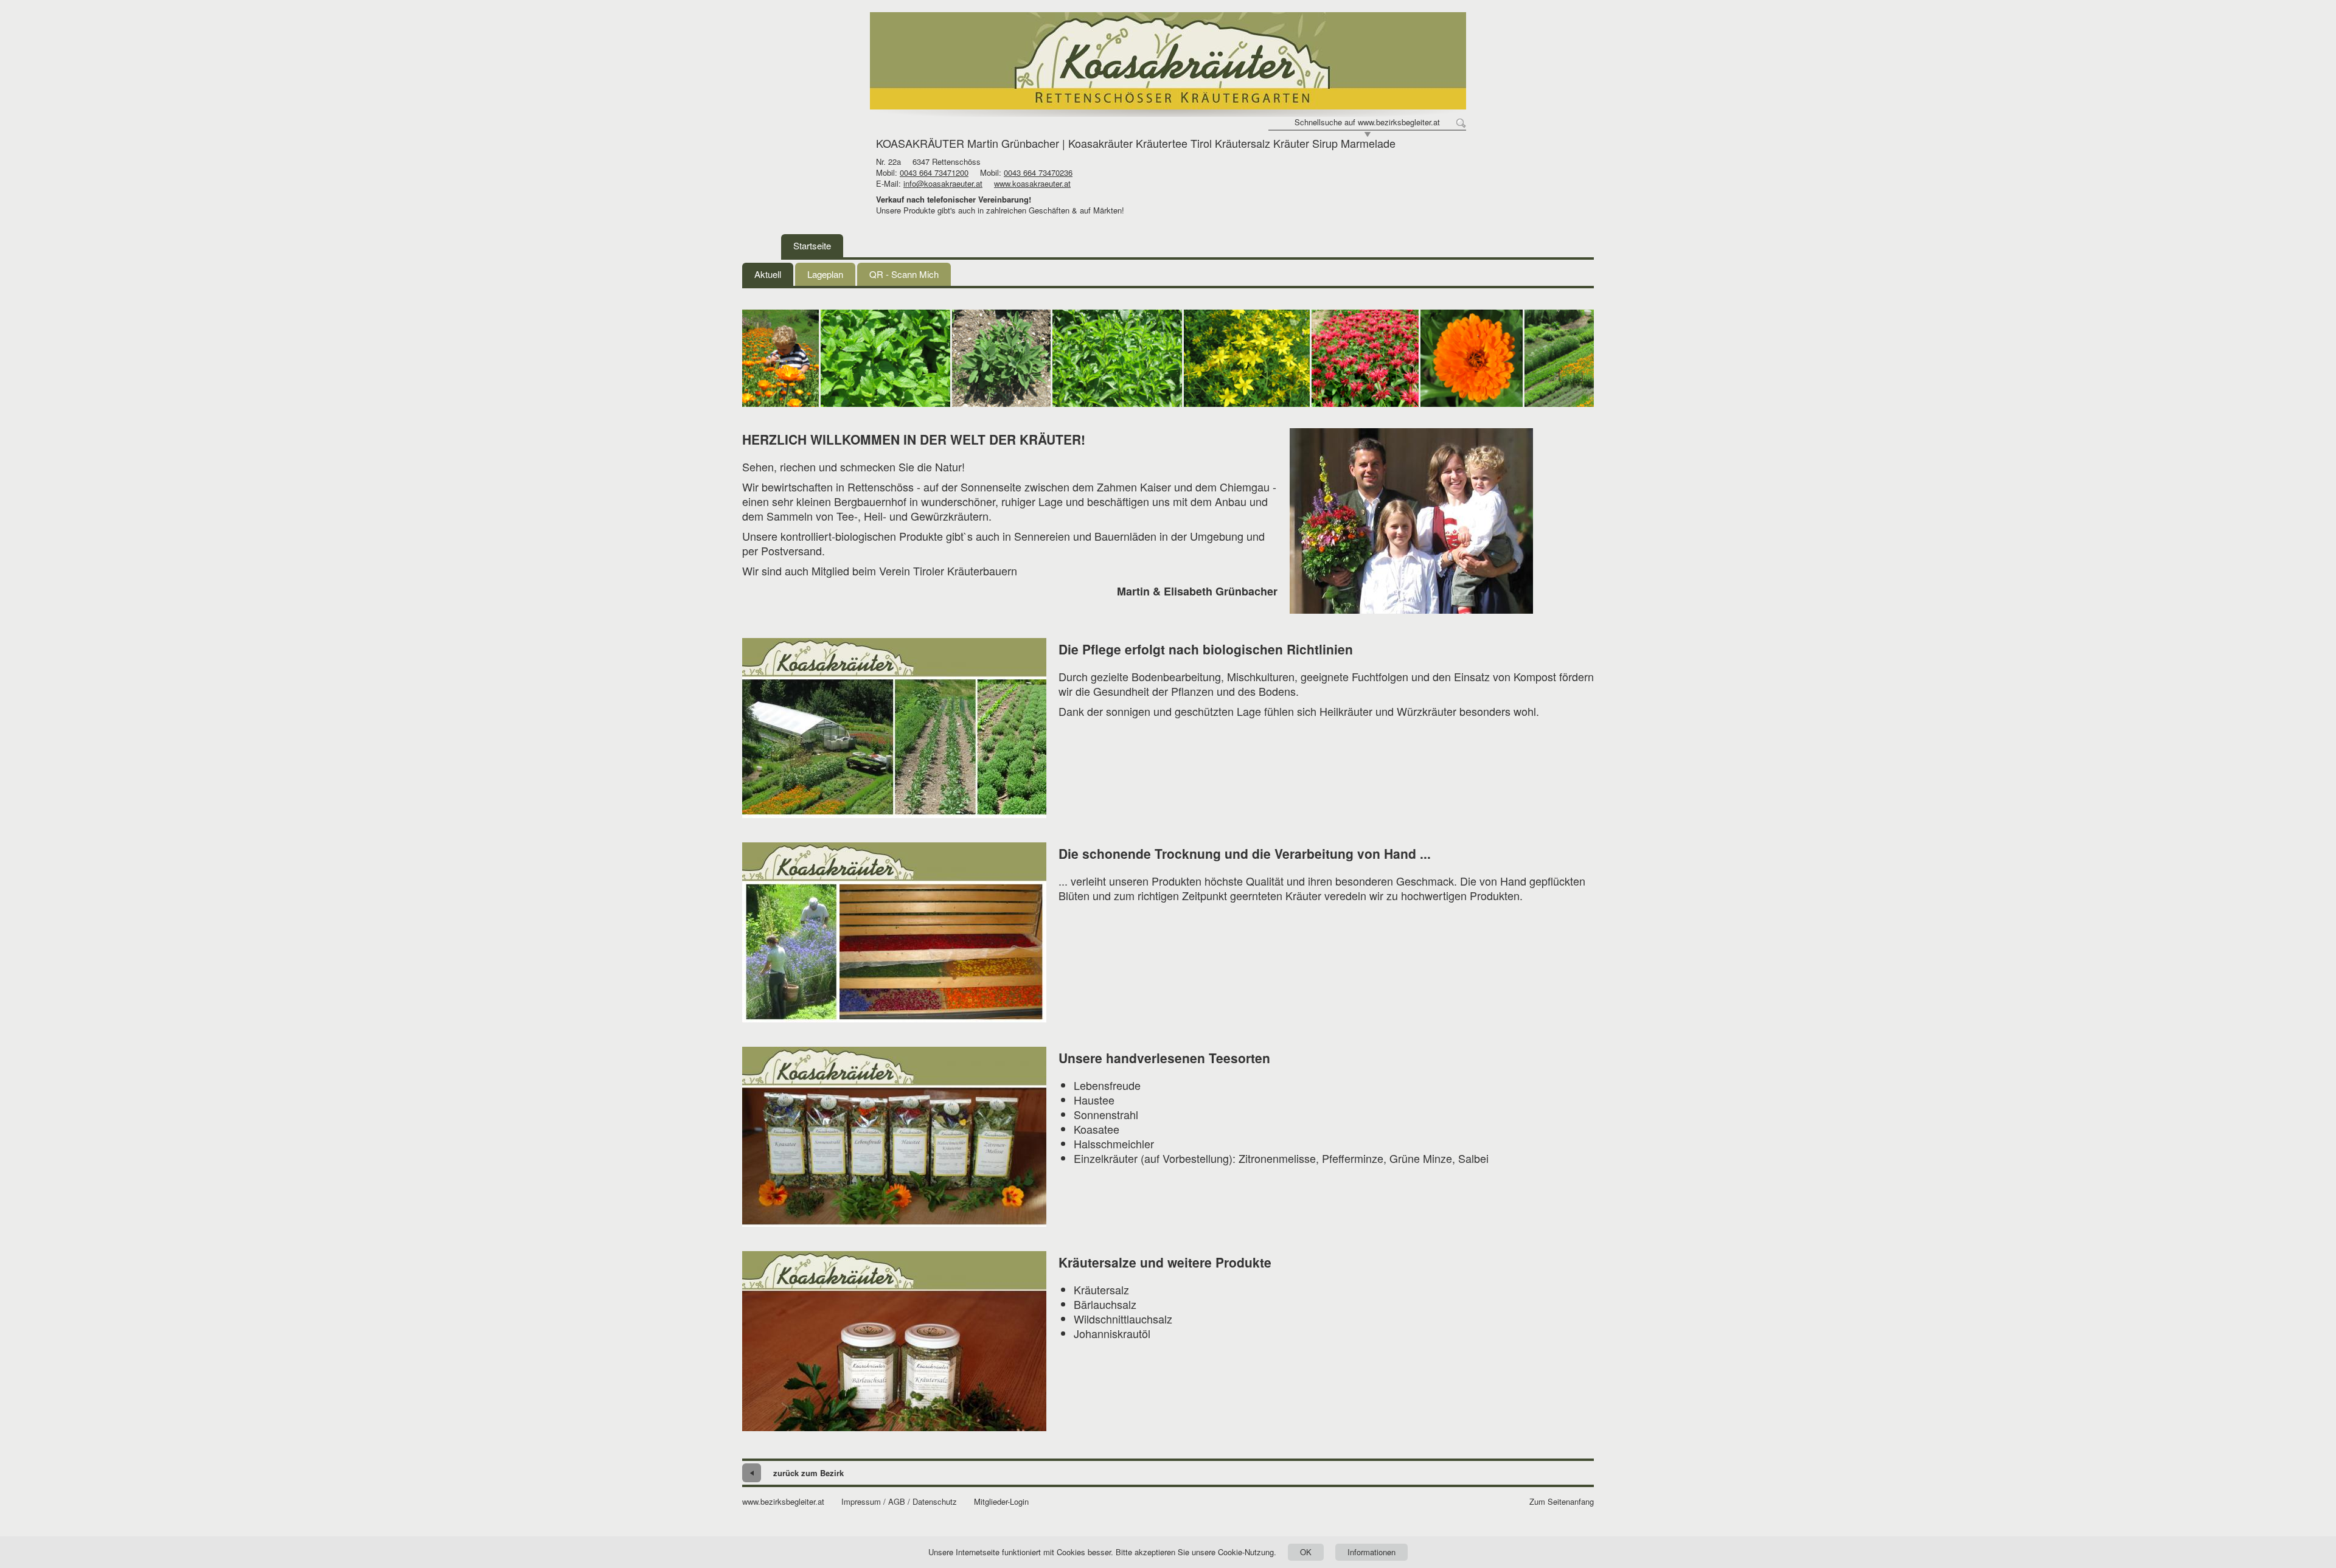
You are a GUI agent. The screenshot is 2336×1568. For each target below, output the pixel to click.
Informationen (1371, 1552)
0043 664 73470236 (1038, 172)
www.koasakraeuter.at (1032, 183)
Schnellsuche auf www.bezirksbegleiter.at (1367, 122)
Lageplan (825, 274)
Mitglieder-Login (1001, 1502)
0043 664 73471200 (934, 172)
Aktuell (768, 274)
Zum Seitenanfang (1562, 1502)
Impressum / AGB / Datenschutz (899, 1502)
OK (1306, 1552)
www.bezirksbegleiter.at (783, 1502)
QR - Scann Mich (904, 274)
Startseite (812, 245)
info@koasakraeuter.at (943, 183)
